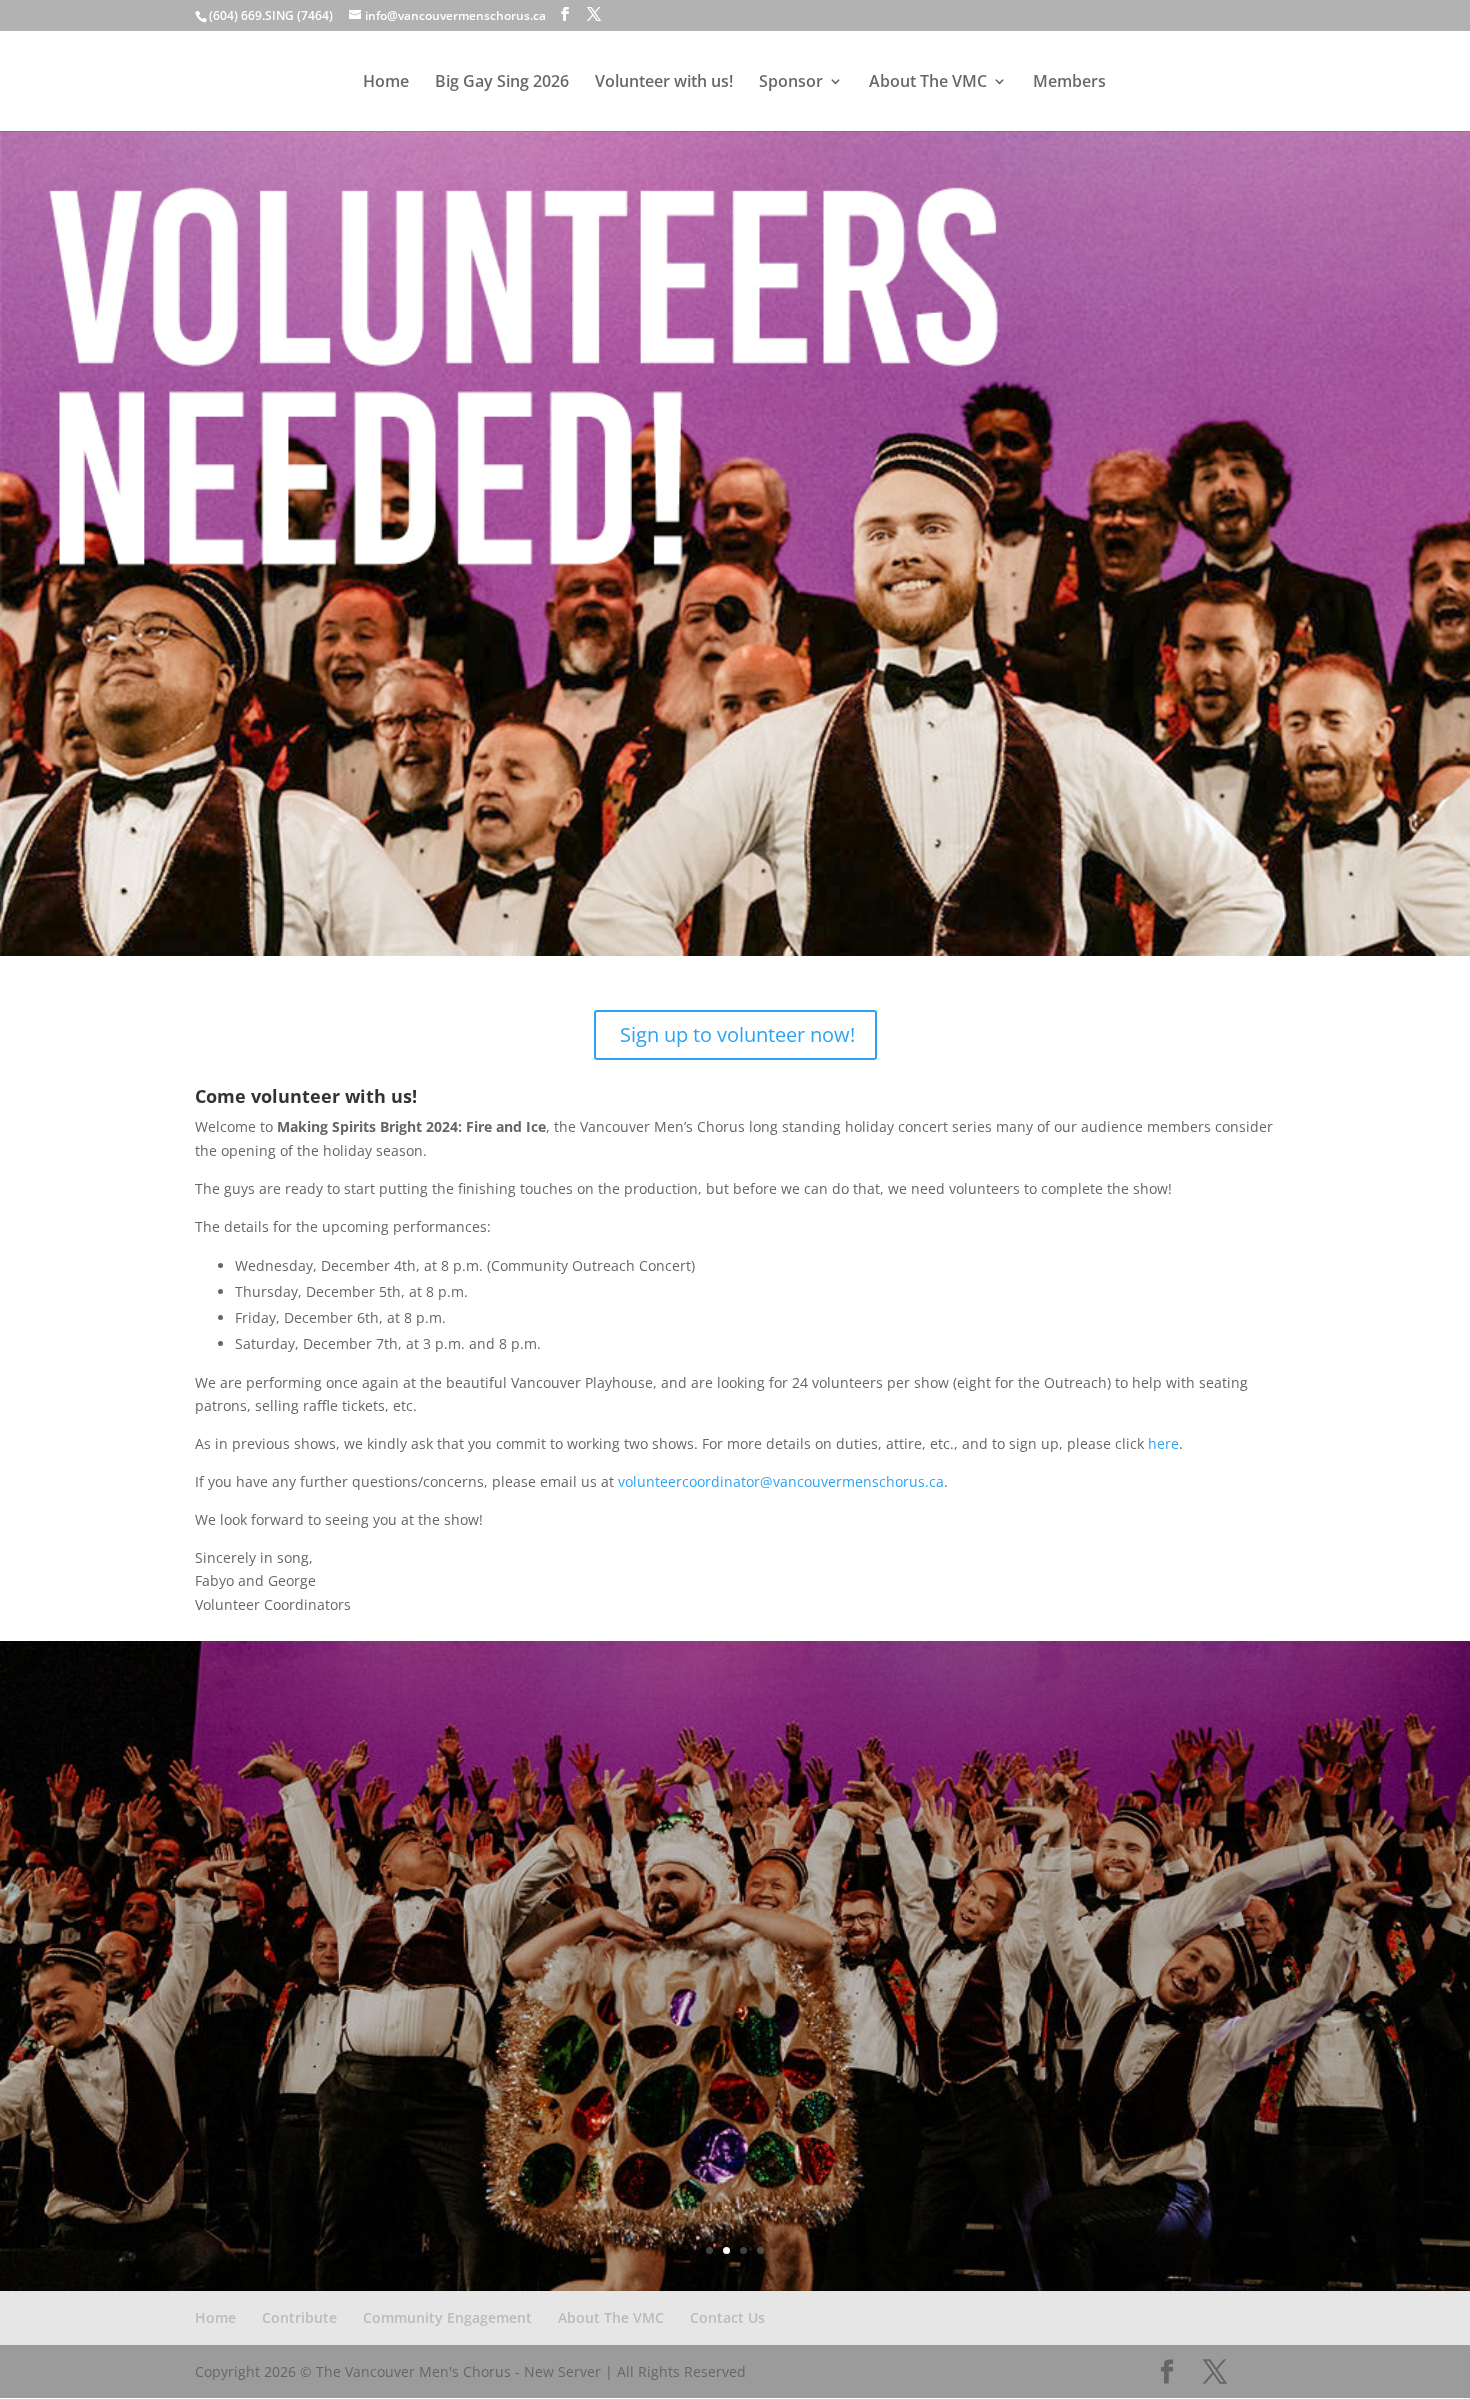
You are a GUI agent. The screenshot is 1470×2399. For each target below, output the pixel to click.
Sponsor (791, 83)
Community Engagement (447, 2317)
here (1163, 1443)
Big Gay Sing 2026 (502, 83)
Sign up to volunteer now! (737, 1034)
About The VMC (928, 83)
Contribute (299, 2317)
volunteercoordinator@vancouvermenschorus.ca (781, 1481)
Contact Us (727, 2317)
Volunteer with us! (664, 83)
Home (386, 83)
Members (1069, 83)
